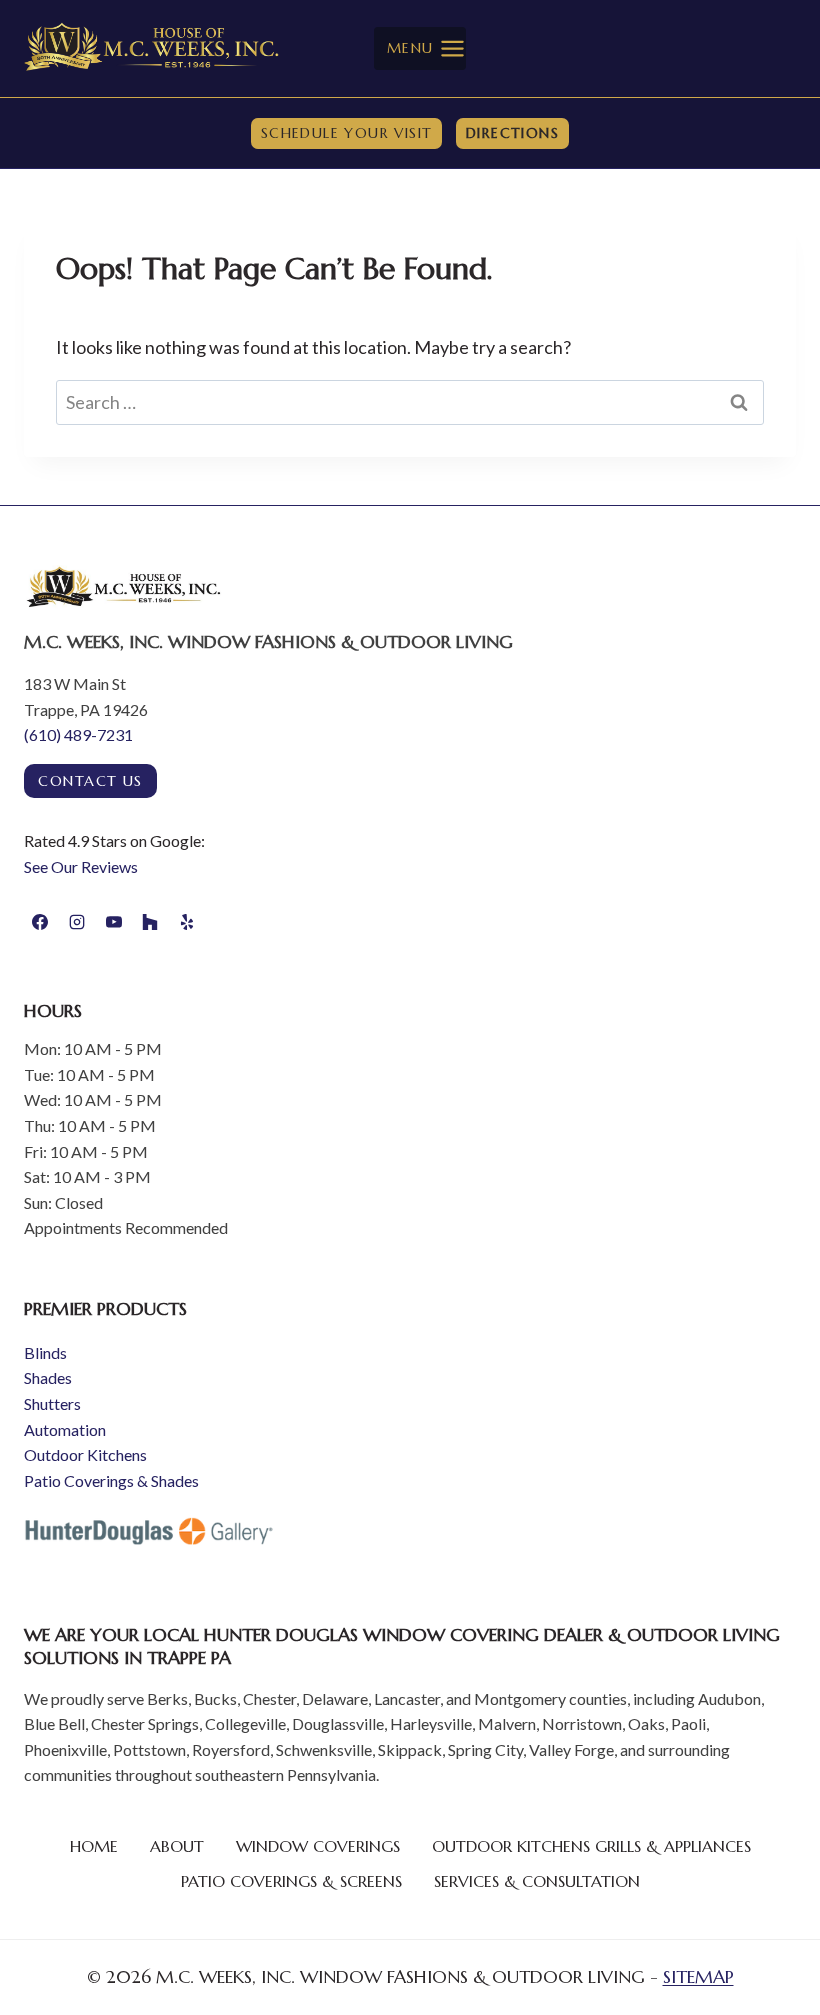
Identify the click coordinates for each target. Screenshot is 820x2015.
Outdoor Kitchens (85, 1454)
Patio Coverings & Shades (111, 1480)
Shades (48, 1377)
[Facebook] (40, 922)
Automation (65, 1429)
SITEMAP (698, 1976)
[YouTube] (114, 922)
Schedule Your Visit (347, 133)
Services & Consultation (537, 1881)
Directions (512, 133)
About (177, 1846)
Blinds (45, 1352)
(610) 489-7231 (78, 734)
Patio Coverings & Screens (291, 1881)
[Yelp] (187, 922)
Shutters (52, 1403)
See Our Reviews (81, 866)
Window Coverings (318, 1846)
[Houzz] (150, 922)
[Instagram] (77, 922)
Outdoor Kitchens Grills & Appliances (591, 1846)
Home (94, 1846)
